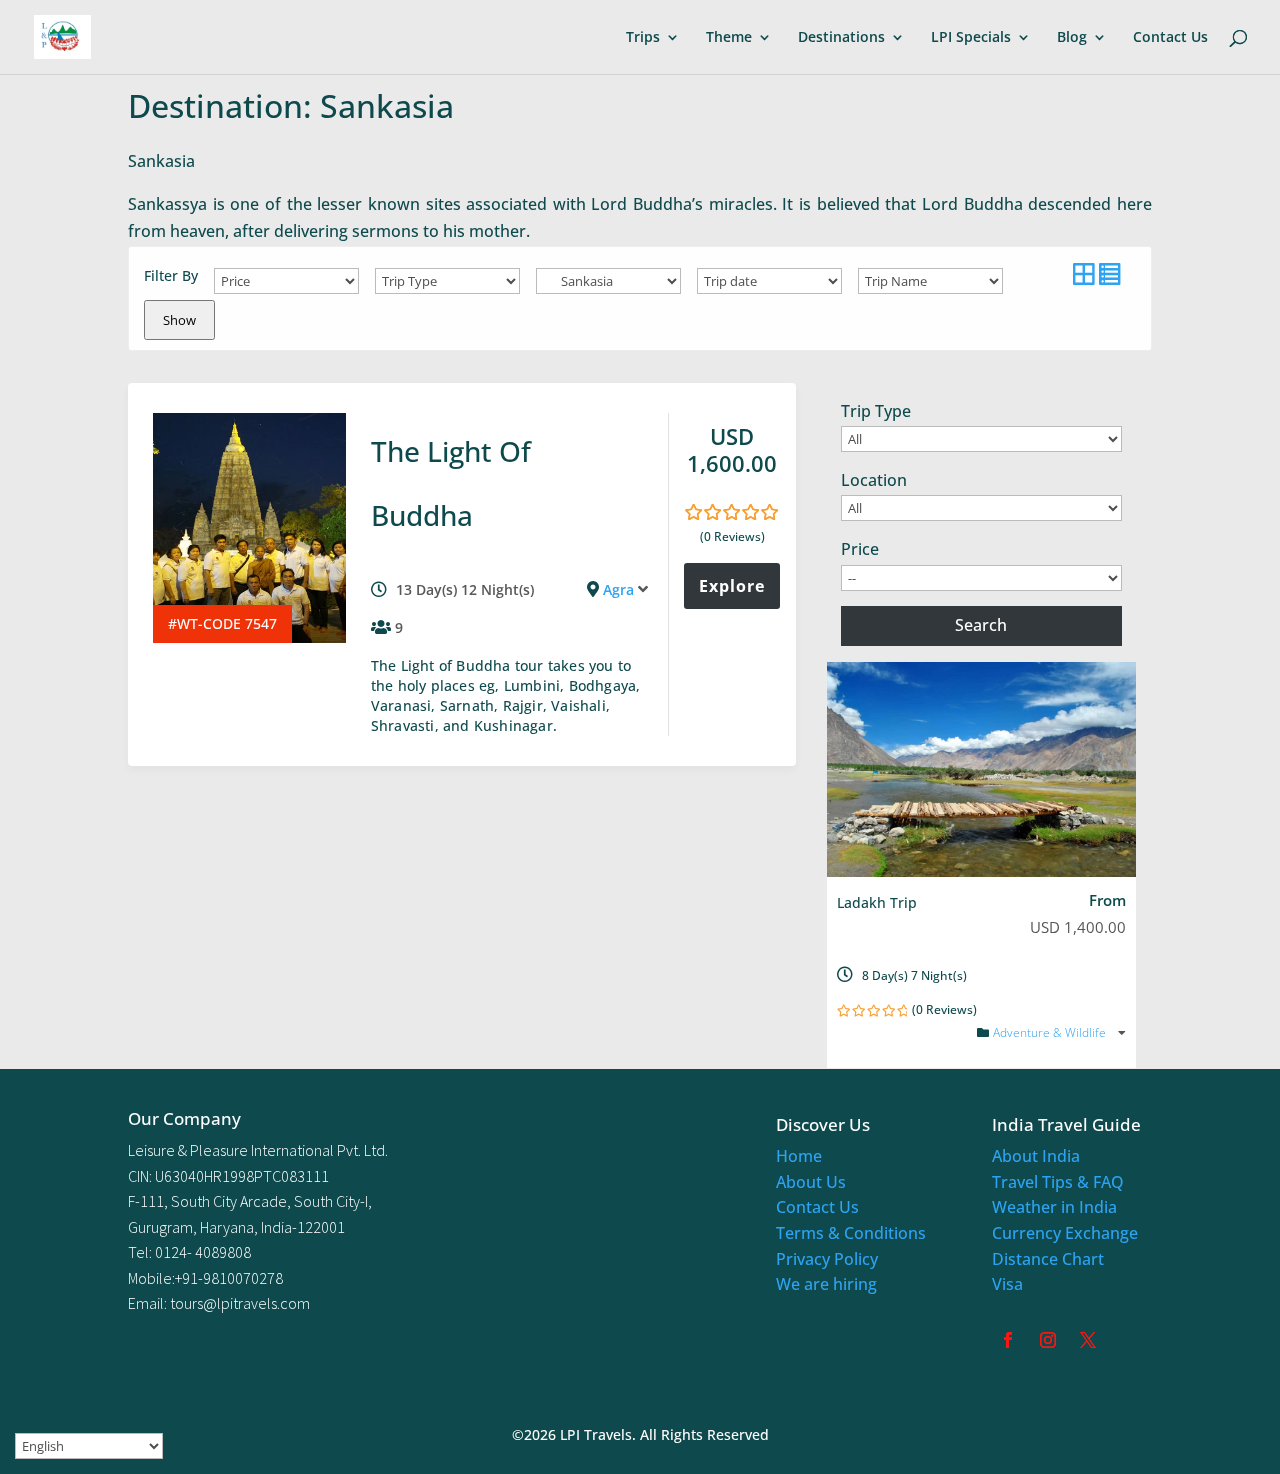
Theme (729, 38)
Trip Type (876, 411)
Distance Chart (1048, 1259)
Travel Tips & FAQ (1058, 1182)
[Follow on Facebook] (1008, 1340)
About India (1036, 1156)
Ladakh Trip (877, 902)
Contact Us (1170, 38)
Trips (643, 38)
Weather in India (1054, 1207)
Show (179, 320)
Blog (1072, 38)
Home (799, 1156)
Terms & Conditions (851, 1233)
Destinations (841, 38)
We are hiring (826, 1284)
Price (860, 549)
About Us (811, 1182)
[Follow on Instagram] (1048, 1340)
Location (874, 480)
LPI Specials (971, 38)
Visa (1007, 1284)
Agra (618, 589)
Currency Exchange (1065, 1233)
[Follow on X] (1088, 1340)
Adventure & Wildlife (1051, 1032)
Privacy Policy (827, 1259)
